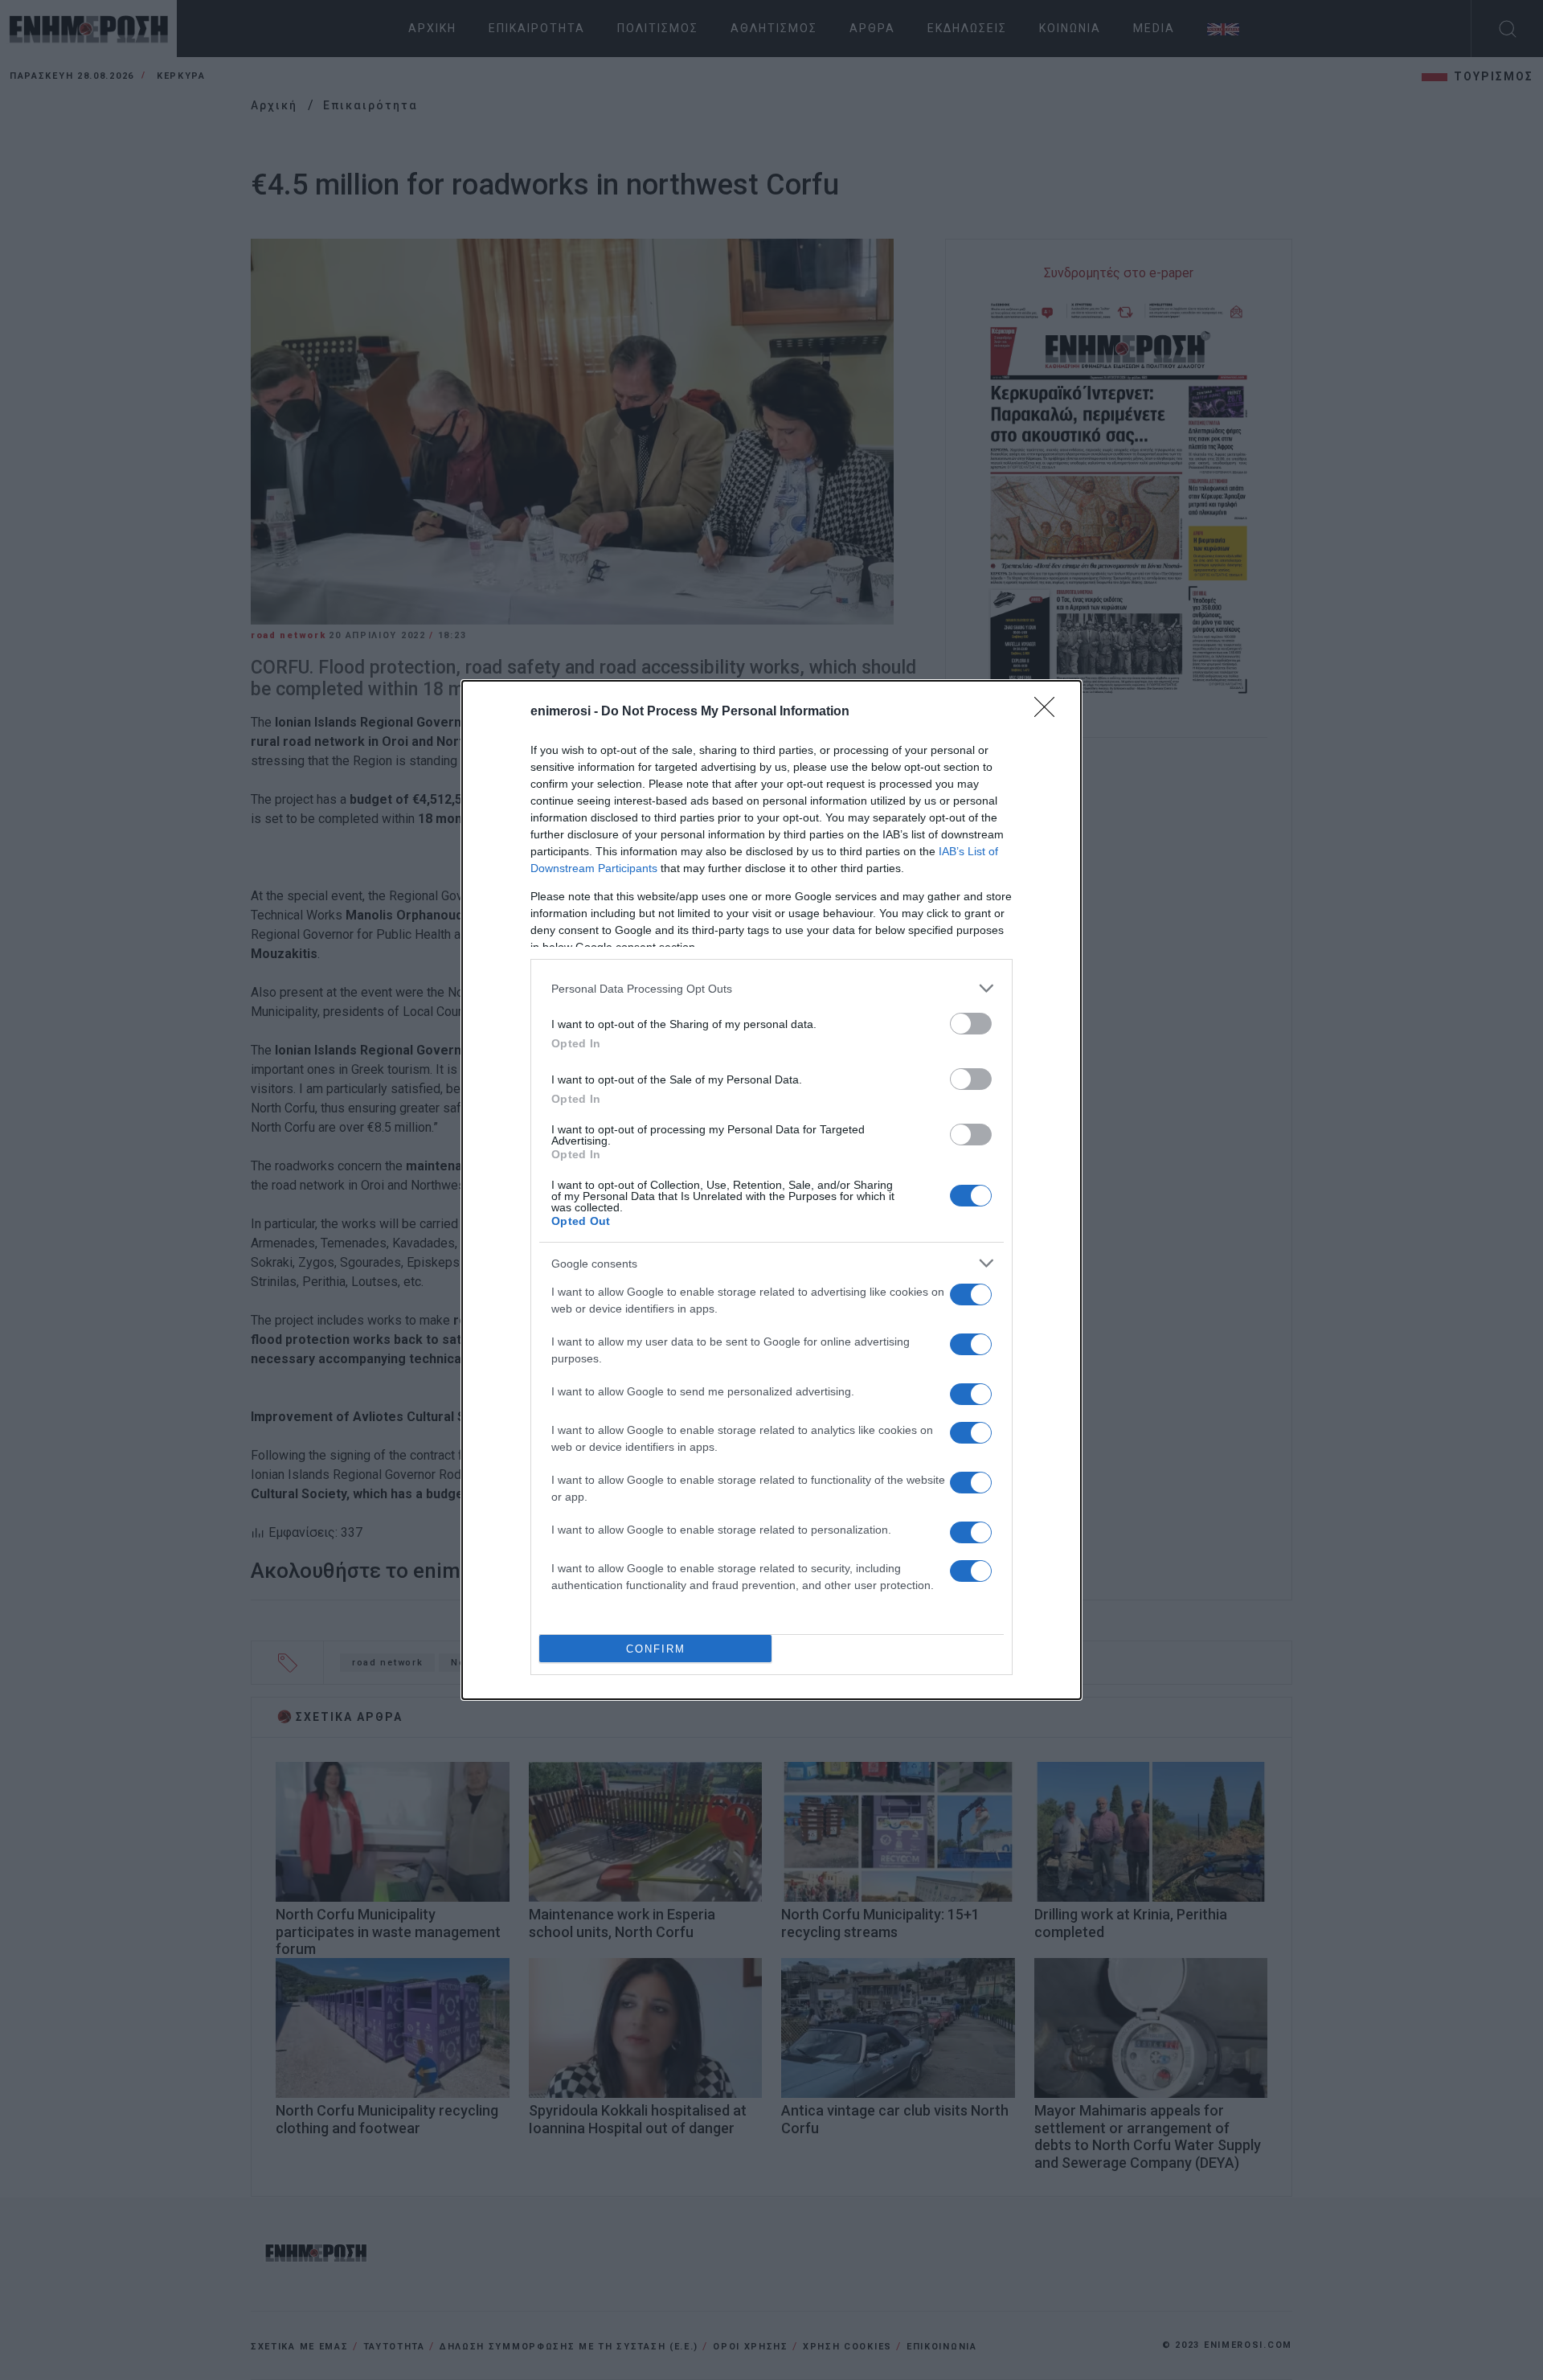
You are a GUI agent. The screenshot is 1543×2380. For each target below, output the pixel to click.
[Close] (1050, 712)
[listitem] (771, 988)
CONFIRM (656, 1649)
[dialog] (771, 1190)
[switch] (971, 1024)
